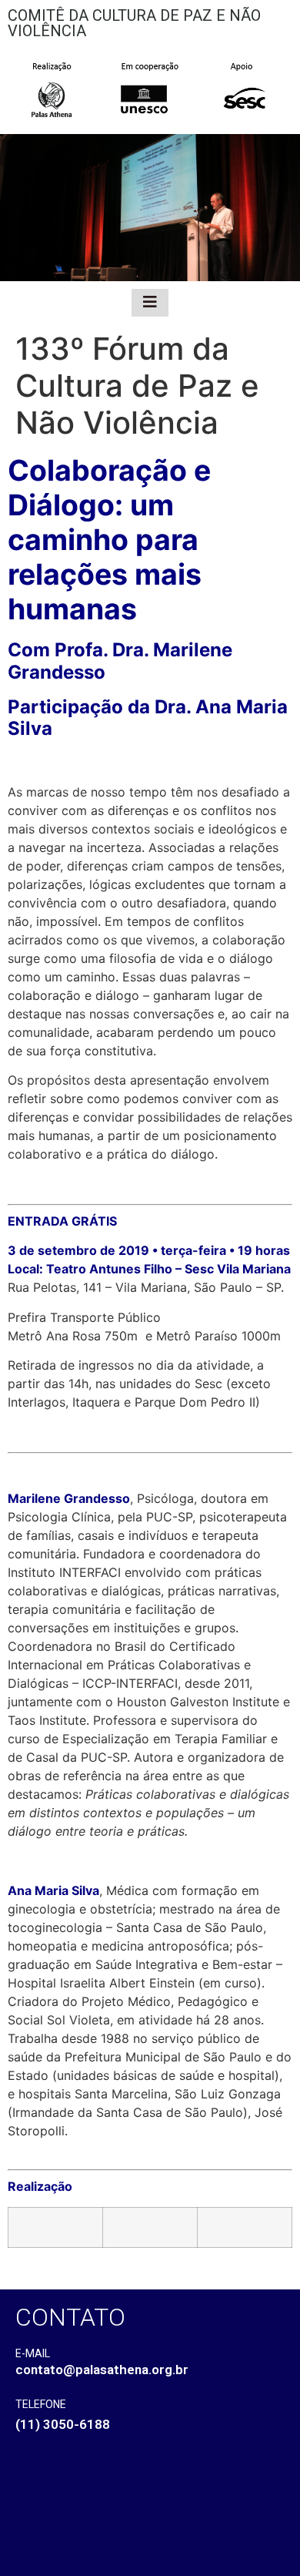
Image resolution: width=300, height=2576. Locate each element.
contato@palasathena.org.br (102, 2370)
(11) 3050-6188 (63, 2424)
